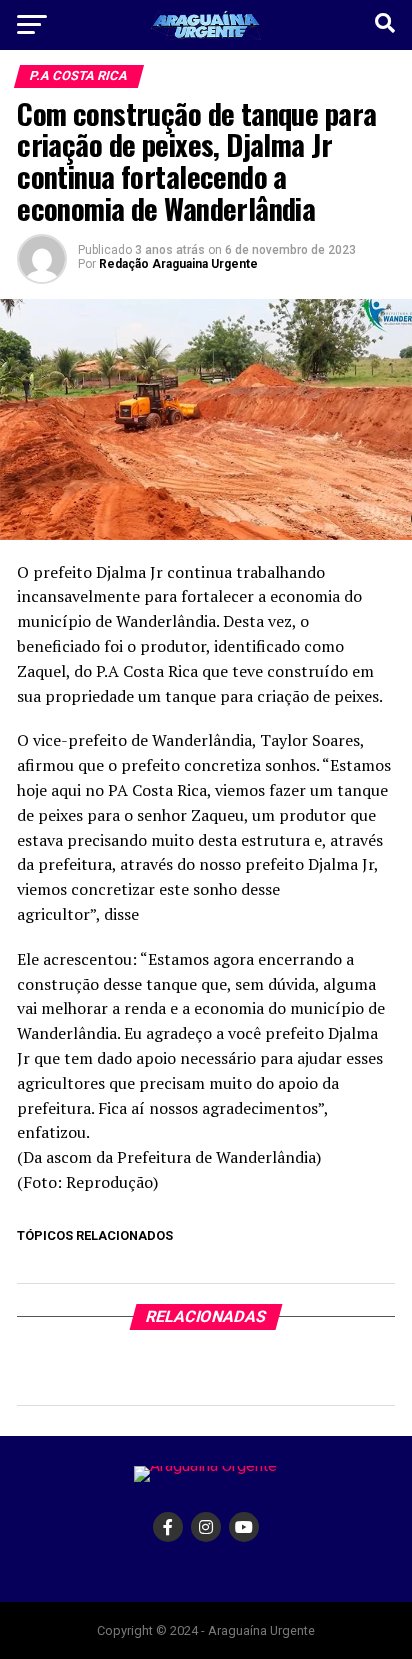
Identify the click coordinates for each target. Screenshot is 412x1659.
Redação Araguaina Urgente (178, 264)
